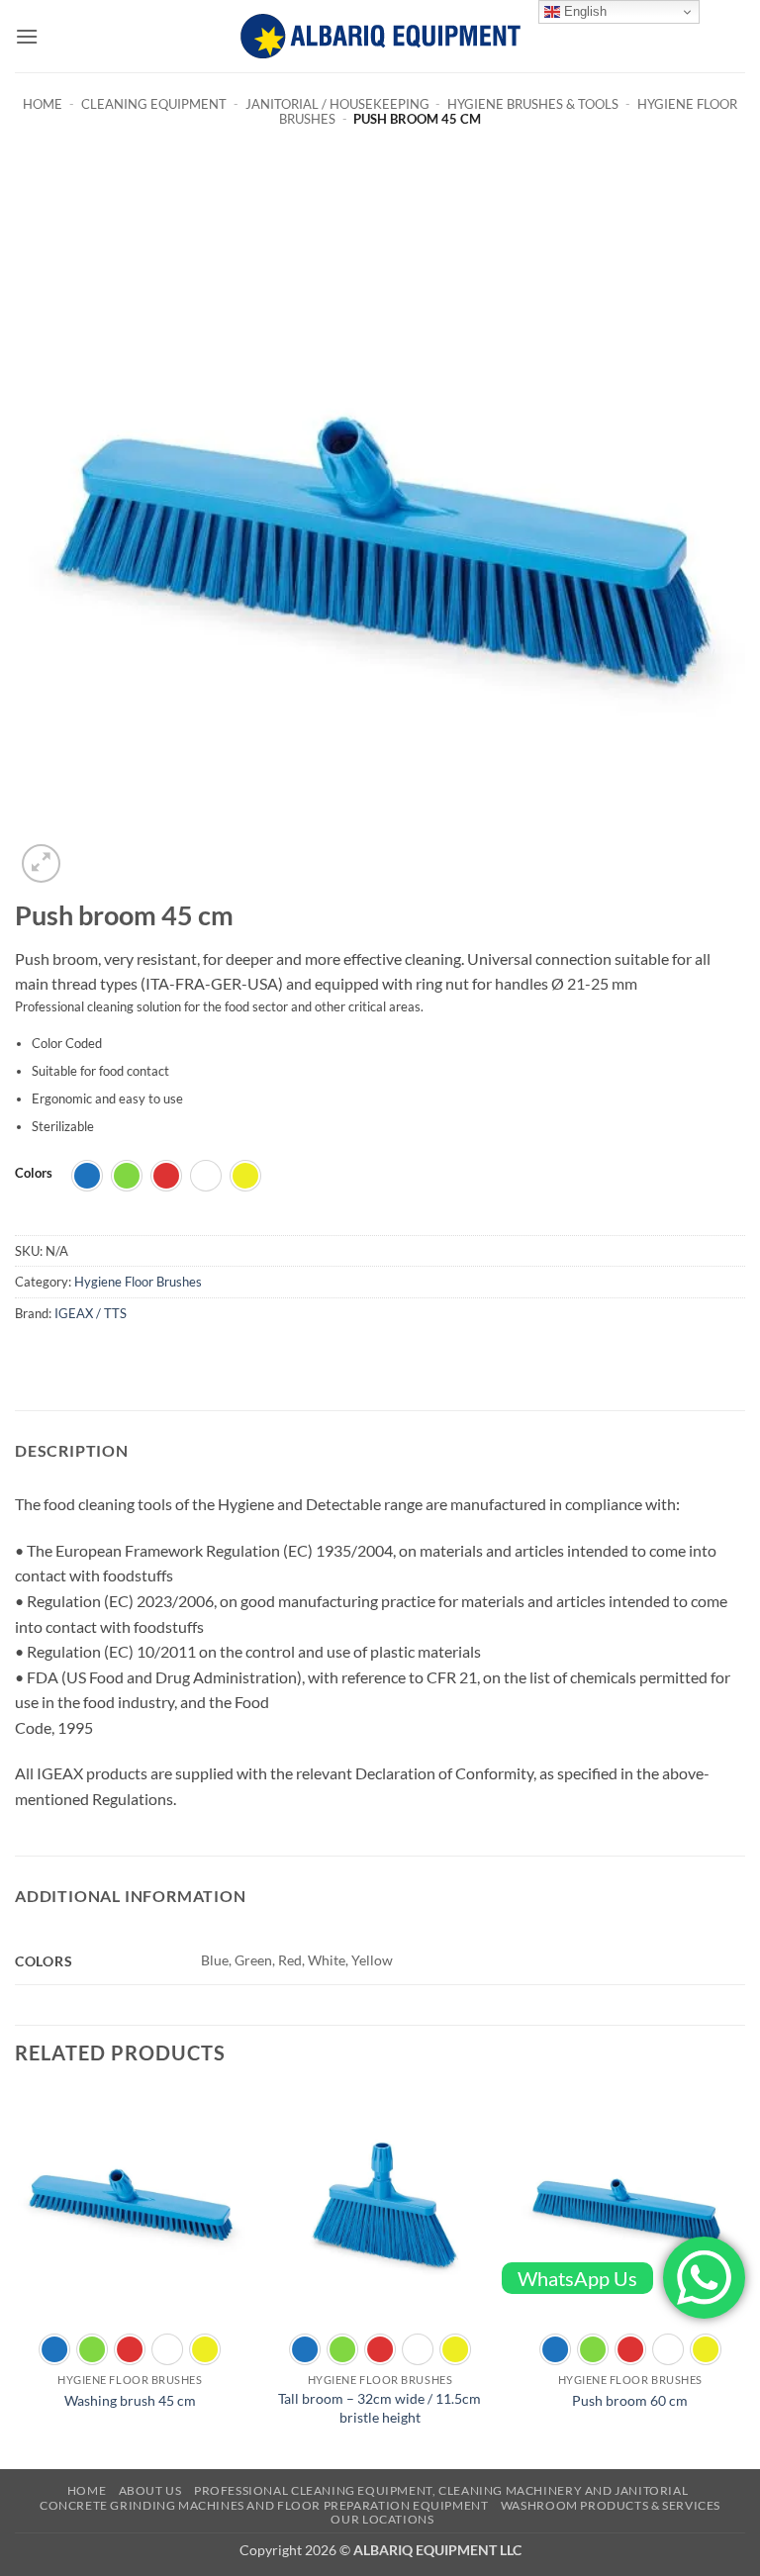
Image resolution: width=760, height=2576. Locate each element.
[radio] (87, 1176)
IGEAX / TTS (91, 1313)
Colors (34, 1174)
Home (43, 104)
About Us (150, 2490)
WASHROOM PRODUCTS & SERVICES (611, 2505)
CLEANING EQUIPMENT (154, 104)
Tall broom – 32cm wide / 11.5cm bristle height (380, 2408)
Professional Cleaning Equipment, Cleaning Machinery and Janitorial (441, 2490)
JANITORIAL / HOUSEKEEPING (337, 104)
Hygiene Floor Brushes (138, 1282)
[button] (27, 36)
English (583, 11)
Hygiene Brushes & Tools (533, 104)
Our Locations (382, 2519)
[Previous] (16, 2277)
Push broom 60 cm (630, 2400)
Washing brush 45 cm (130, 2400)
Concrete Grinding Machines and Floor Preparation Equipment (264, 2505)
